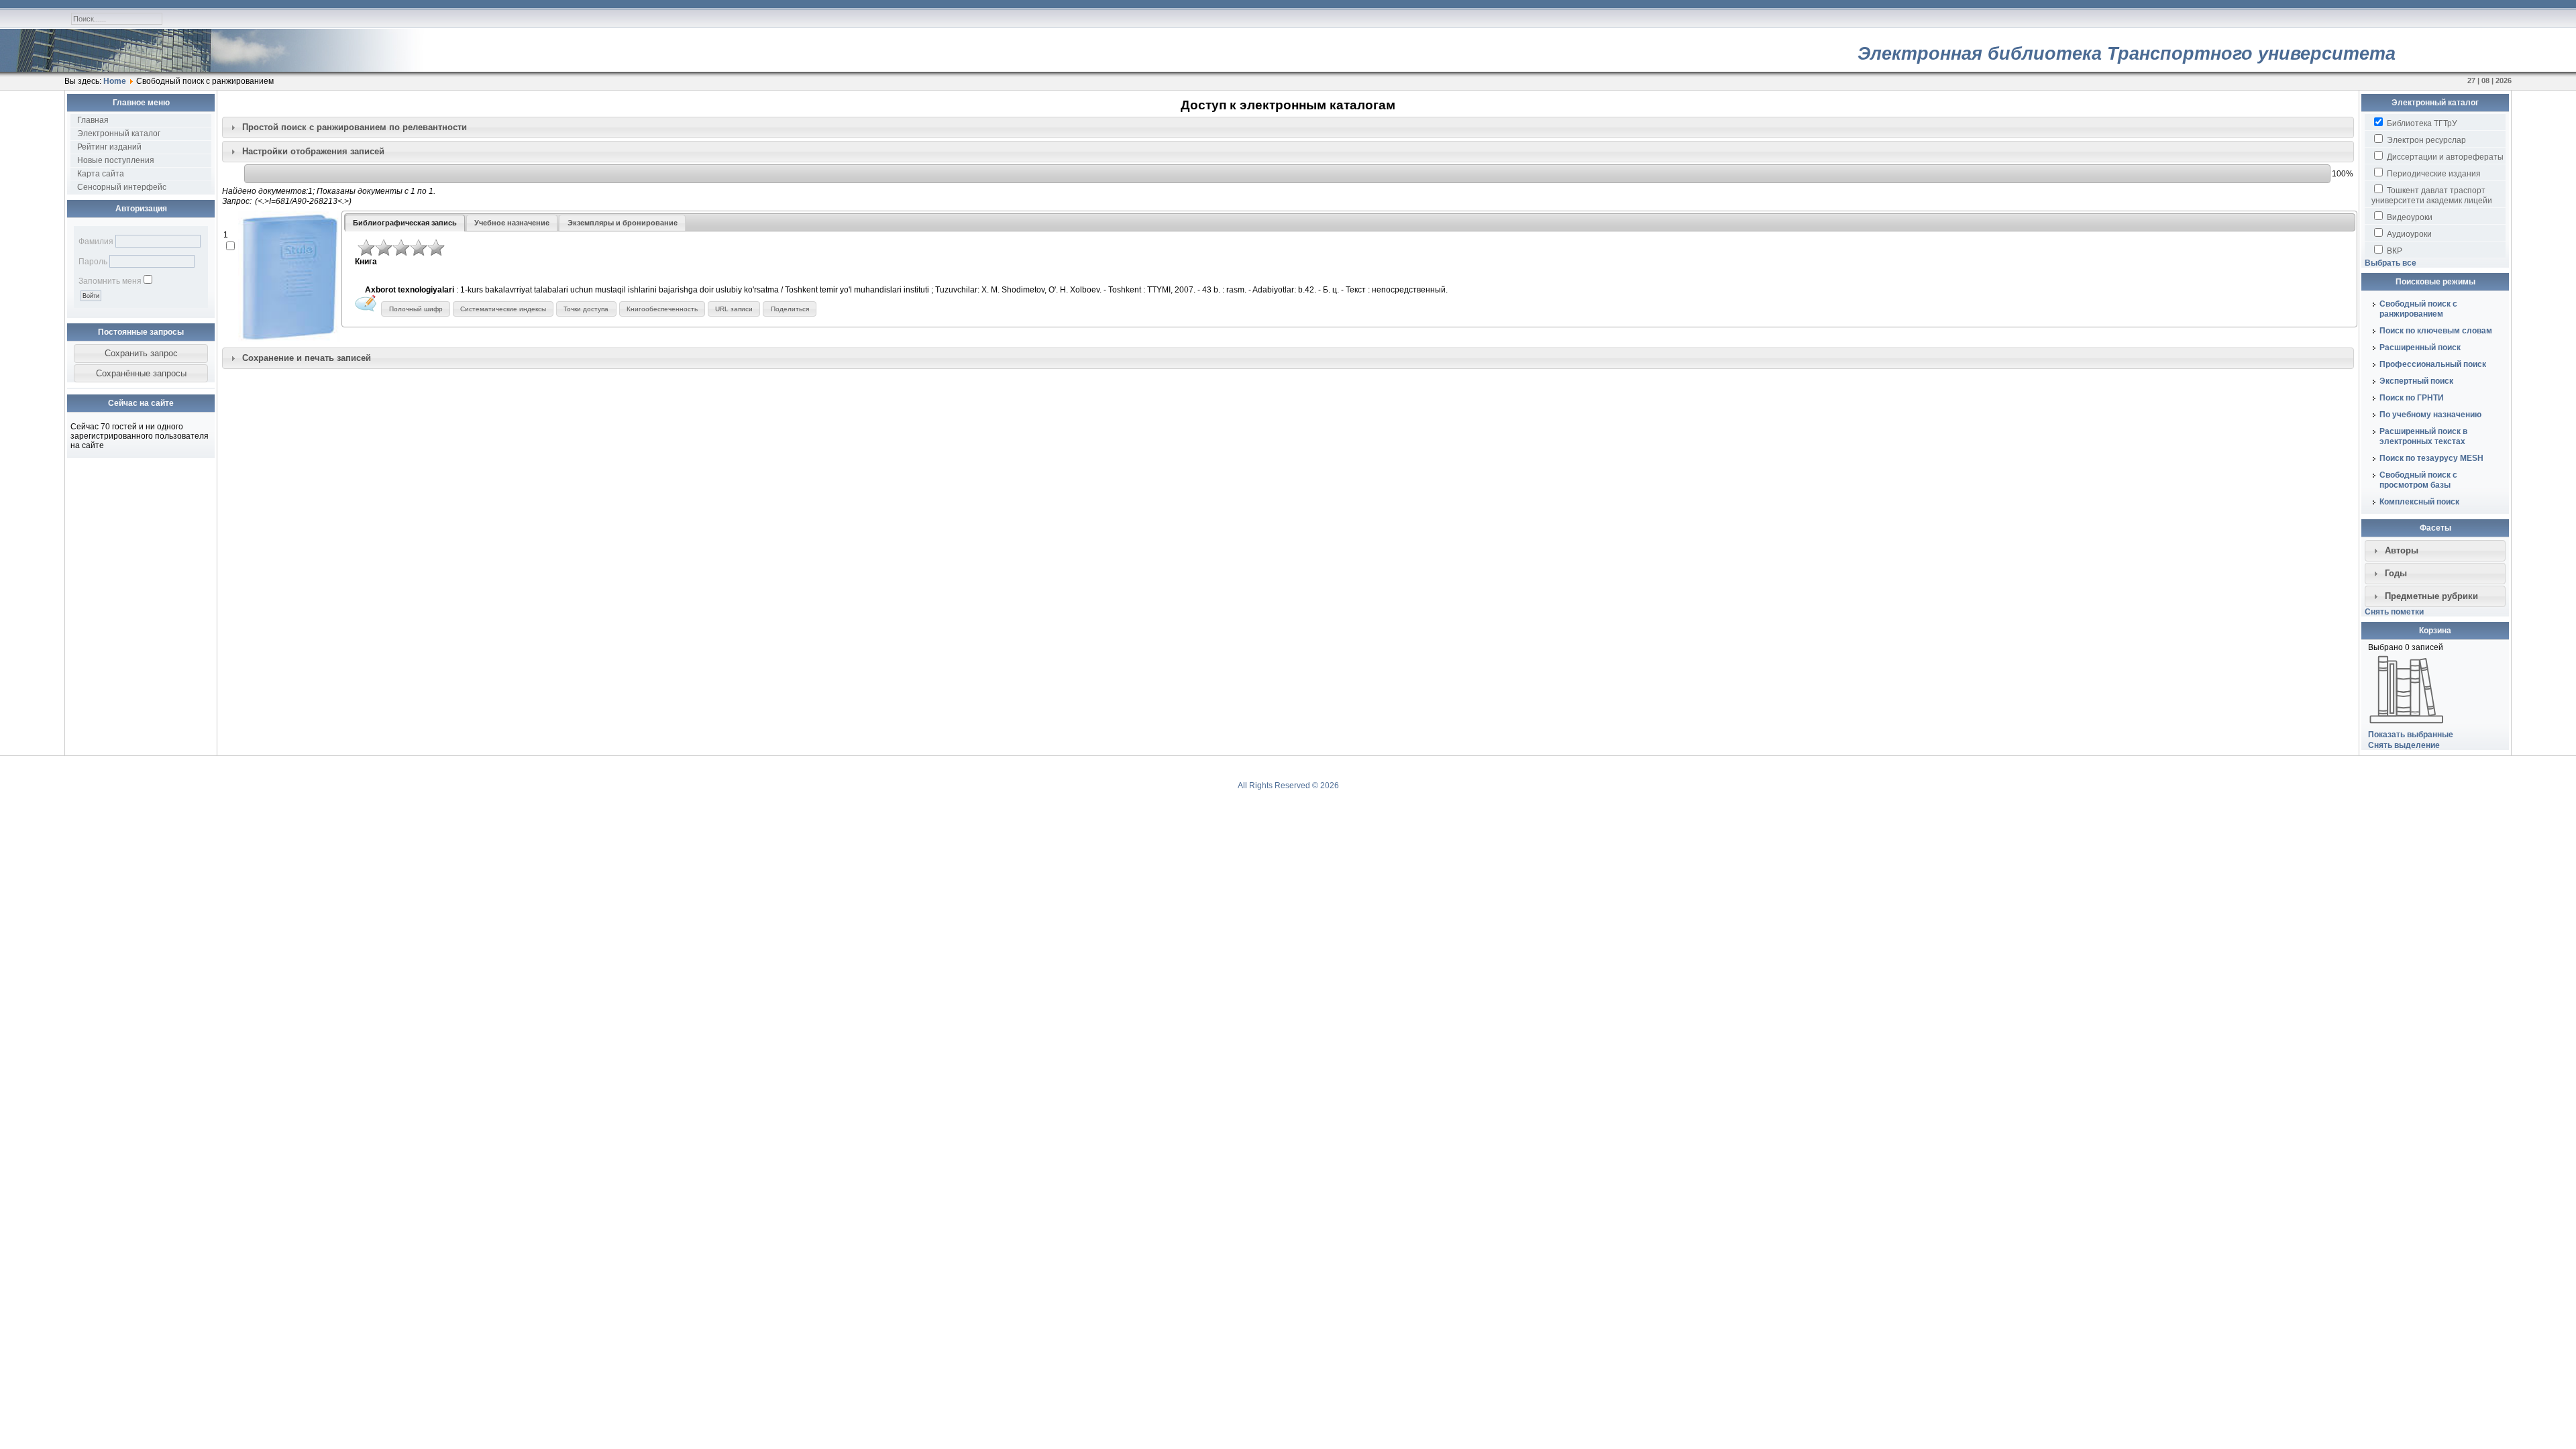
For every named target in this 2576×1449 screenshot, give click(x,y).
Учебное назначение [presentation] (512, 223)
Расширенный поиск (2420, 347)
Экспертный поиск (2416, 381)
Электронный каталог (119, 133)
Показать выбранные (2411, 735)
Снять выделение (2404, 745)
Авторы (2402, 550)
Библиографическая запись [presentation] (405, 223)
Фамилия (96, 241)
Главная (93, 120)
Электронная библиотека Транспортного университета (2127, 54)
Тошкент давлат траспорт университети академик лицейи (2432, 196)
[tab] (1288, 127)
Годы (2396, 573)
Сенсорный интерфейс (122, 187)
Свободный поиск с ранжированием (2418, 309)
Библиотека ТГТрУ (2421, 123)
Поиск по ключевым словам (2436, 331)
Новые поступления (116, 160)
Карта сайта (101, 174)
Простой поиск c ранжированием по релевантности (355, 127)
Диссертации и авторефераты (2444, 157)
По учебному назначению (2430, 415)
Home (115, 81)
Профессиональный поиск (2433, 364)
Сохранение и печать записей (307, 358)
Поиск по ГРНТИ (2412, 398)
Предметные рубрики (2431, 596)
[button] (141, 354)
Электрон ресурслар (2425, 140)
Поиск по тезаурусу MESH (2431, 458)
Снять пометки (2394, 612)
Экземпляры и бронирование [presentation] (623, 223)
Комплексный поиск (2419, 502)
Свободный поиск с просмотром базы (2418, 480)
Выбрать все (2391, 263)
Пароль (93, 262)
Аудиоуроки (2408, 234)
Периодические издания (2433, 174)
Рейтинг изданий (109, 147)
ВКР (2394, 251)
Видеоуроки (2409, 217)
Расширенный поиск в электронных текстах (2423, 436)
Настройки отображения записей (313, 151)
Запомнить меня (110, 281)
